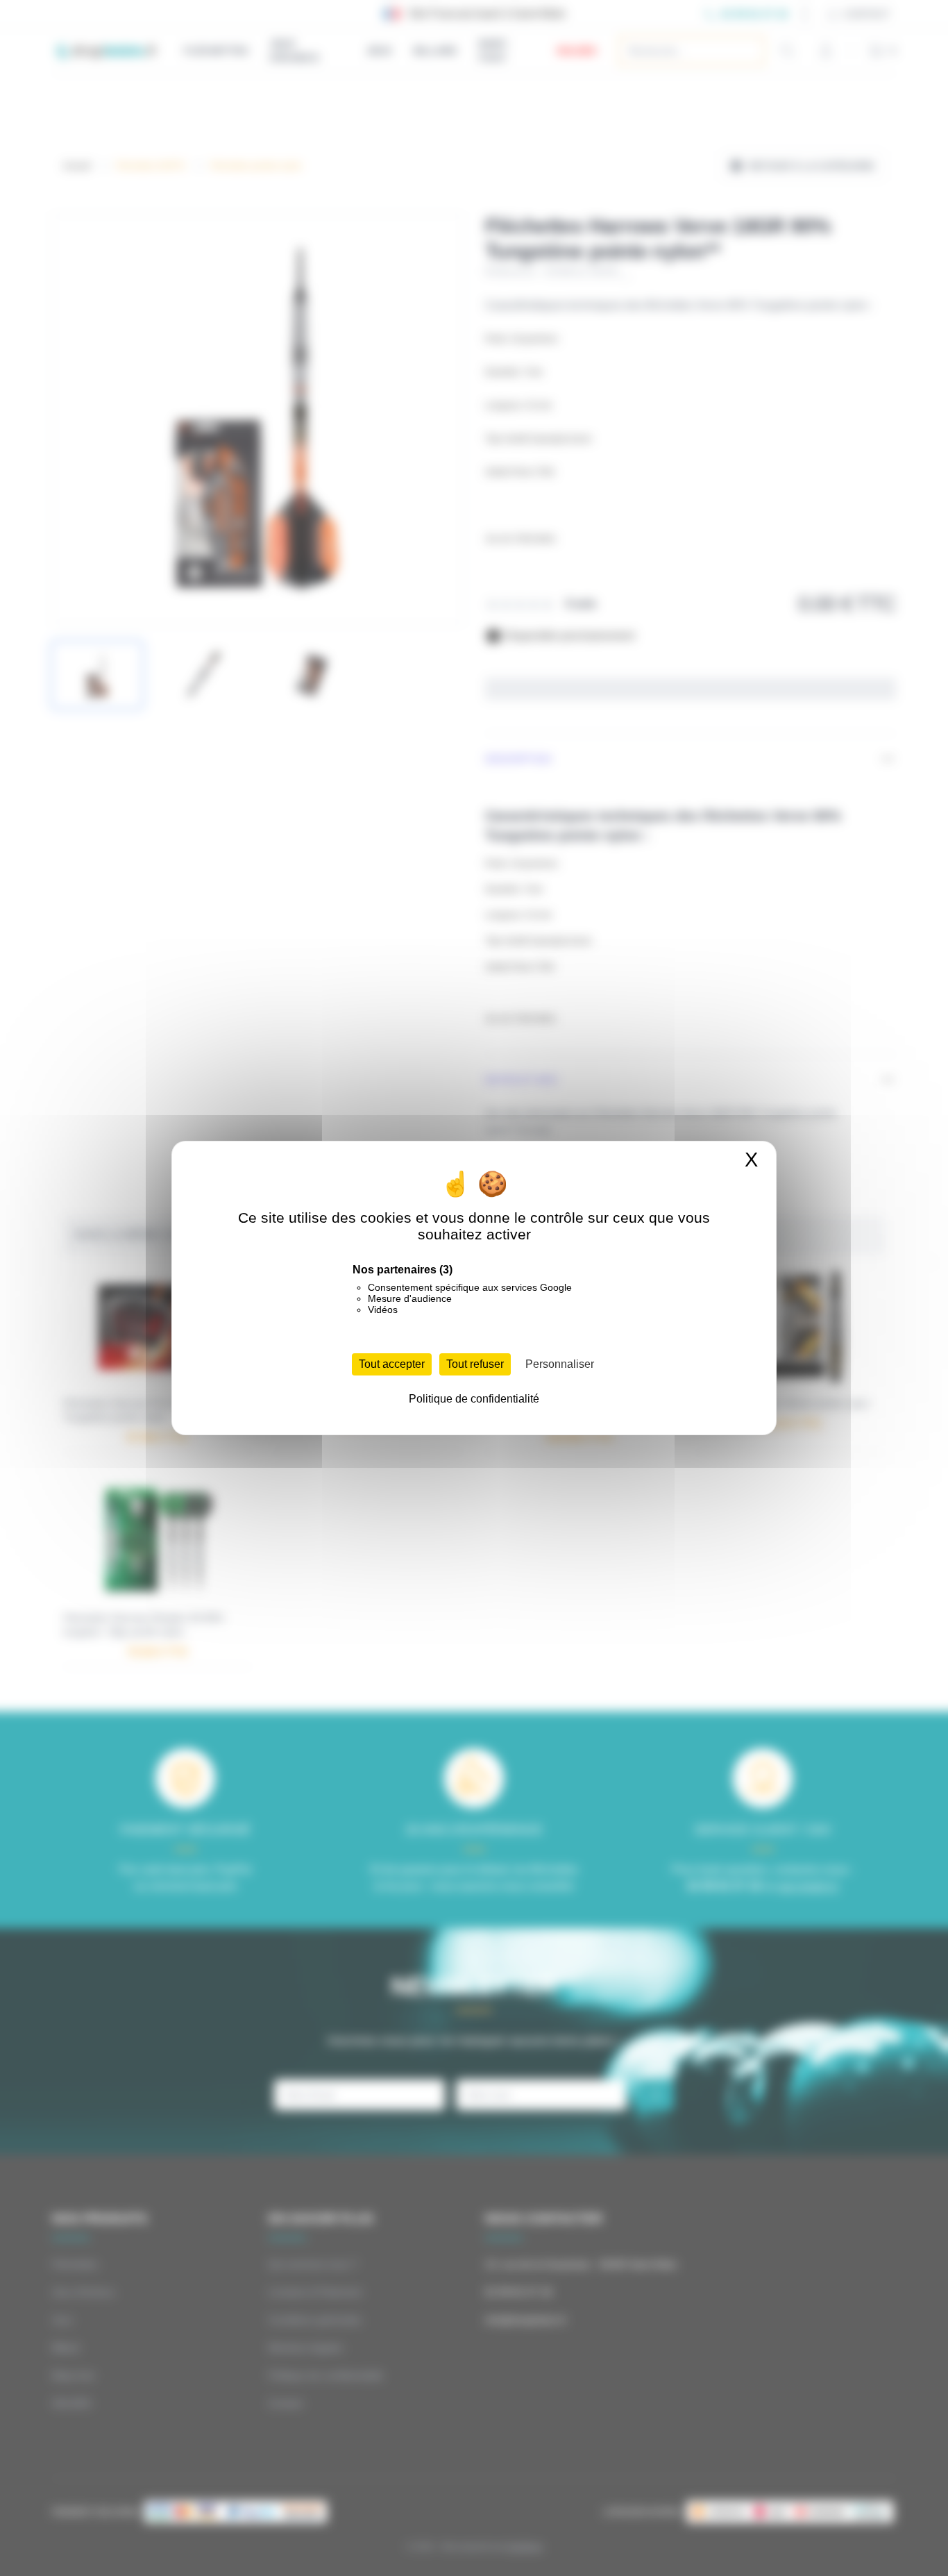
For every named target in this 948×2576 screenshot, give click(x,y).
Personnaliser (560, 1364)
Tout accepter (392, 1364)
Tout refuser (475, 1364)
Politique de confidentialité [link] (474, 1399)
